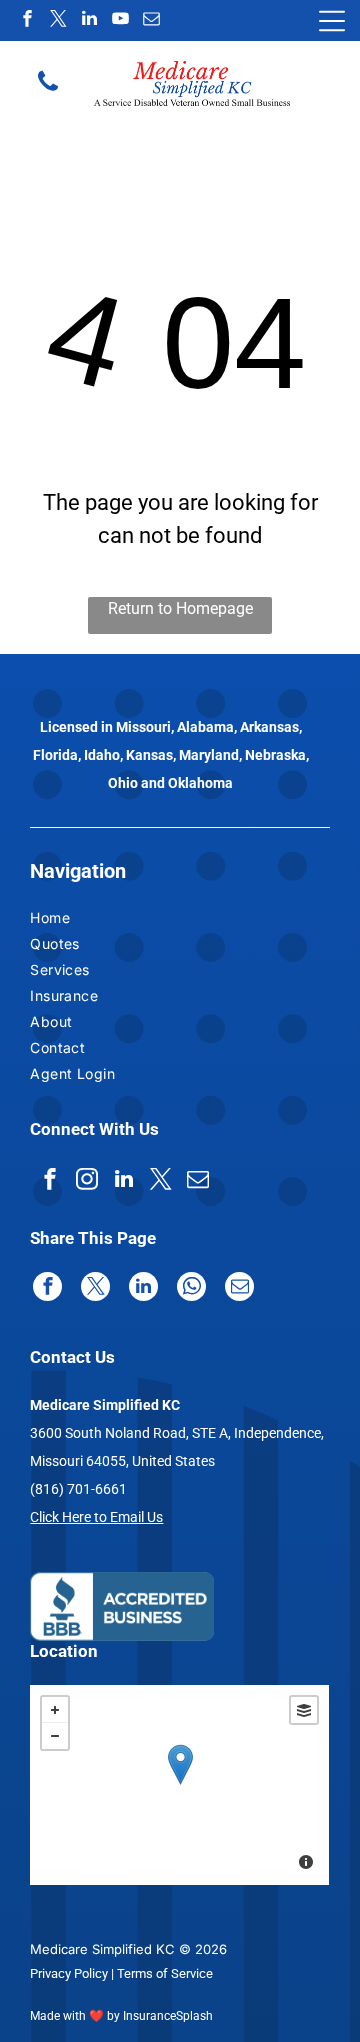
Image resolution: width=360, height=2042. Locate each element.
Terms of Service (165, 1973)
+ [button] (55, 1710)
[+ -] (179, 1785)
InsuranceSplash (168, 2016)
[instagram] (87, 1181)
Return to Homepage (180, 608)
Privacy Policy (69, 1973)
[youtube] (120, 20)
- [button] (55, 1736)
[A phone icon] (48, 88)
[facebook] (27, 20)
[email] (151, 20)
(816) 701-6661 (78, 1489)
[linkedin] (89, 20)
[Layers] (304, 1710)
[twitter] (58, 20)
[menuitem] (83, 920)
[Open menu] (332, 21)
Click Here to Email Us (96, 1517)
